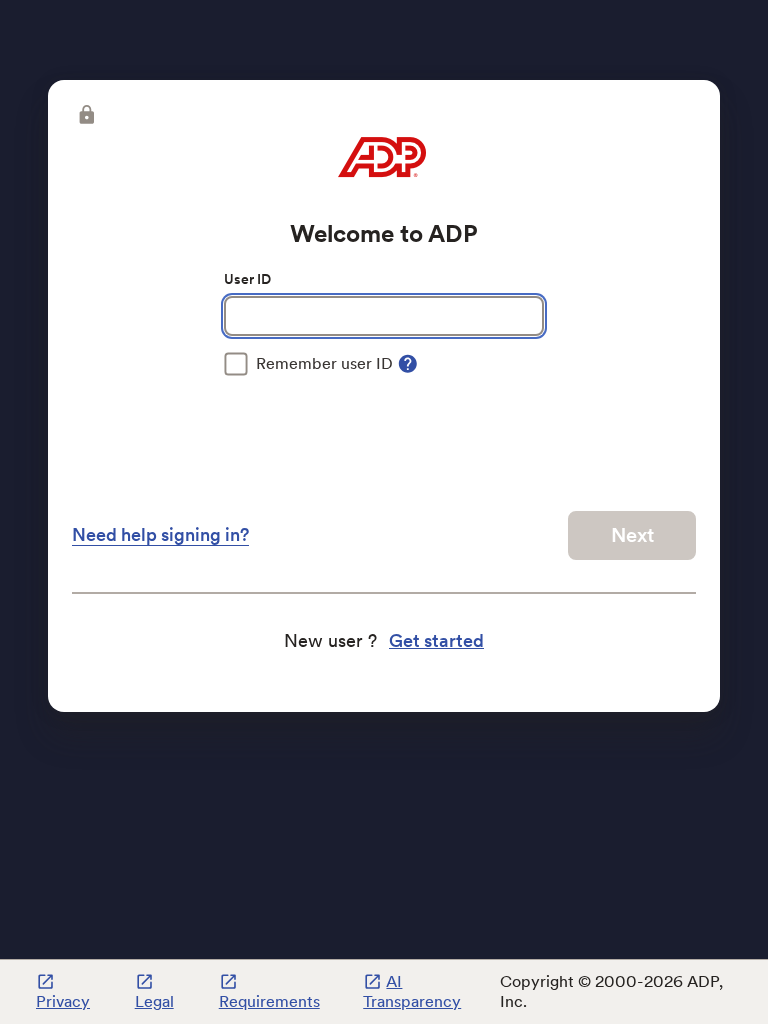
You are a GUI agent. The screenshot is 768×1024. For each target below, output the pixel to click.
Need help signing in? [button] (160, 534)
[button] (85, 115)
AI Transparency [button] (412, 991)
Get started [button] (436, 640)
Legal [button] (154, 1001)
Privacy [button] (63, 1001)
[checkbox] (308, 364)
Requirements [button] (269, 1001)
